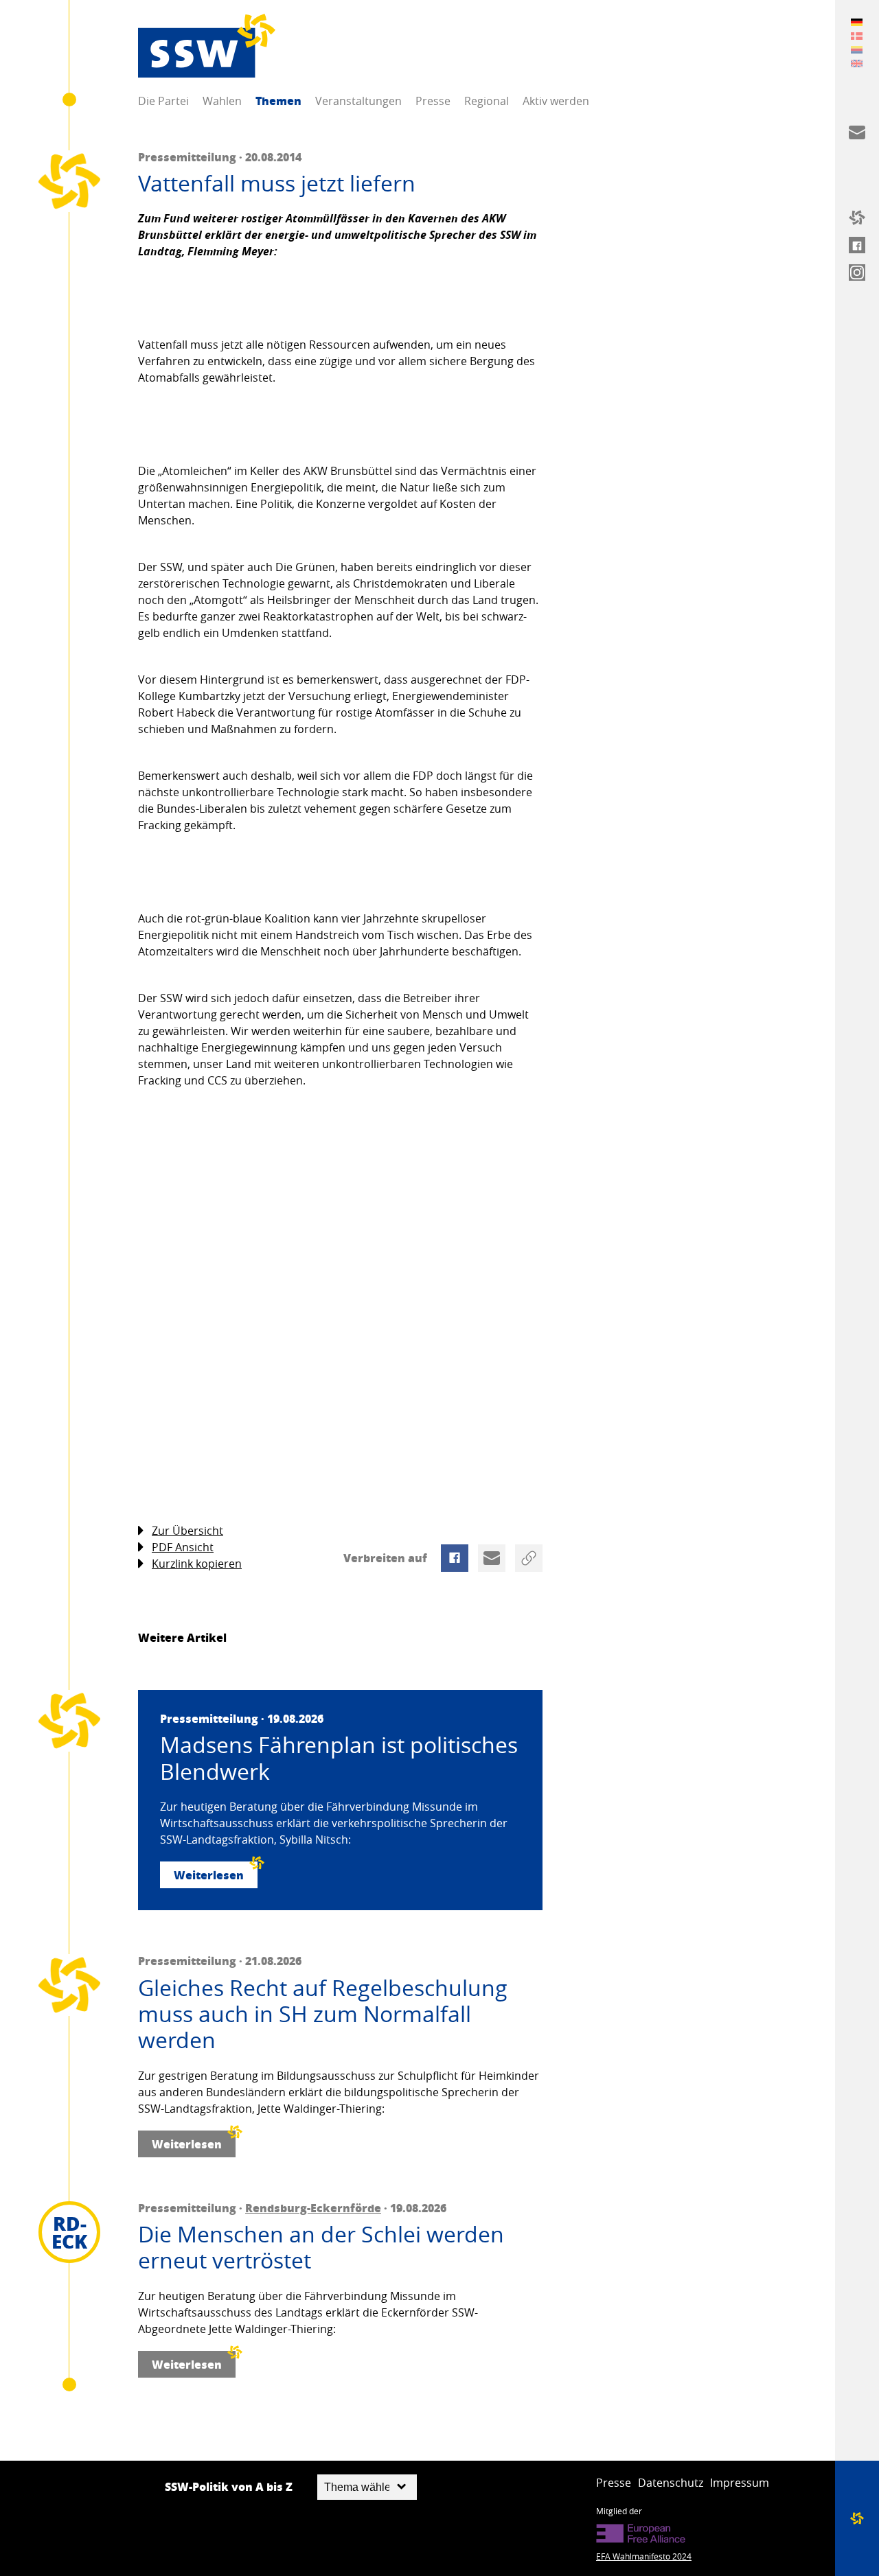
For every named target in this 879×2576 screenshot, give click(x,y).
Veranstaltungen (358, 101)
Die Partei (163, 101)
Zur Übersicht (187, 1531)
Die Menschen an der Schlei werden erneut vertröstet (321, 2248)
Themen (278, 101)
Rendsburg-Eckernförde (313, 2208)
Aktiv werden (556, 101)
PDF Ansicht (183, 1547)
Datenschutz (671, 2483)
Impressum (740, 2483)
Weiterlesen (209, 1875)
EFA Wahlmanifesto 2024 (644, 2556)
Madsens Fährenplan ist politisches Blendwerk (339, 1758)
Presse (433, 101)
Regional (487, 101)
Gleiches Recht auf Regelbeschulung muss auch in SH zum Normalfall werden (323, 2014)
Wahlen (222, 101)
